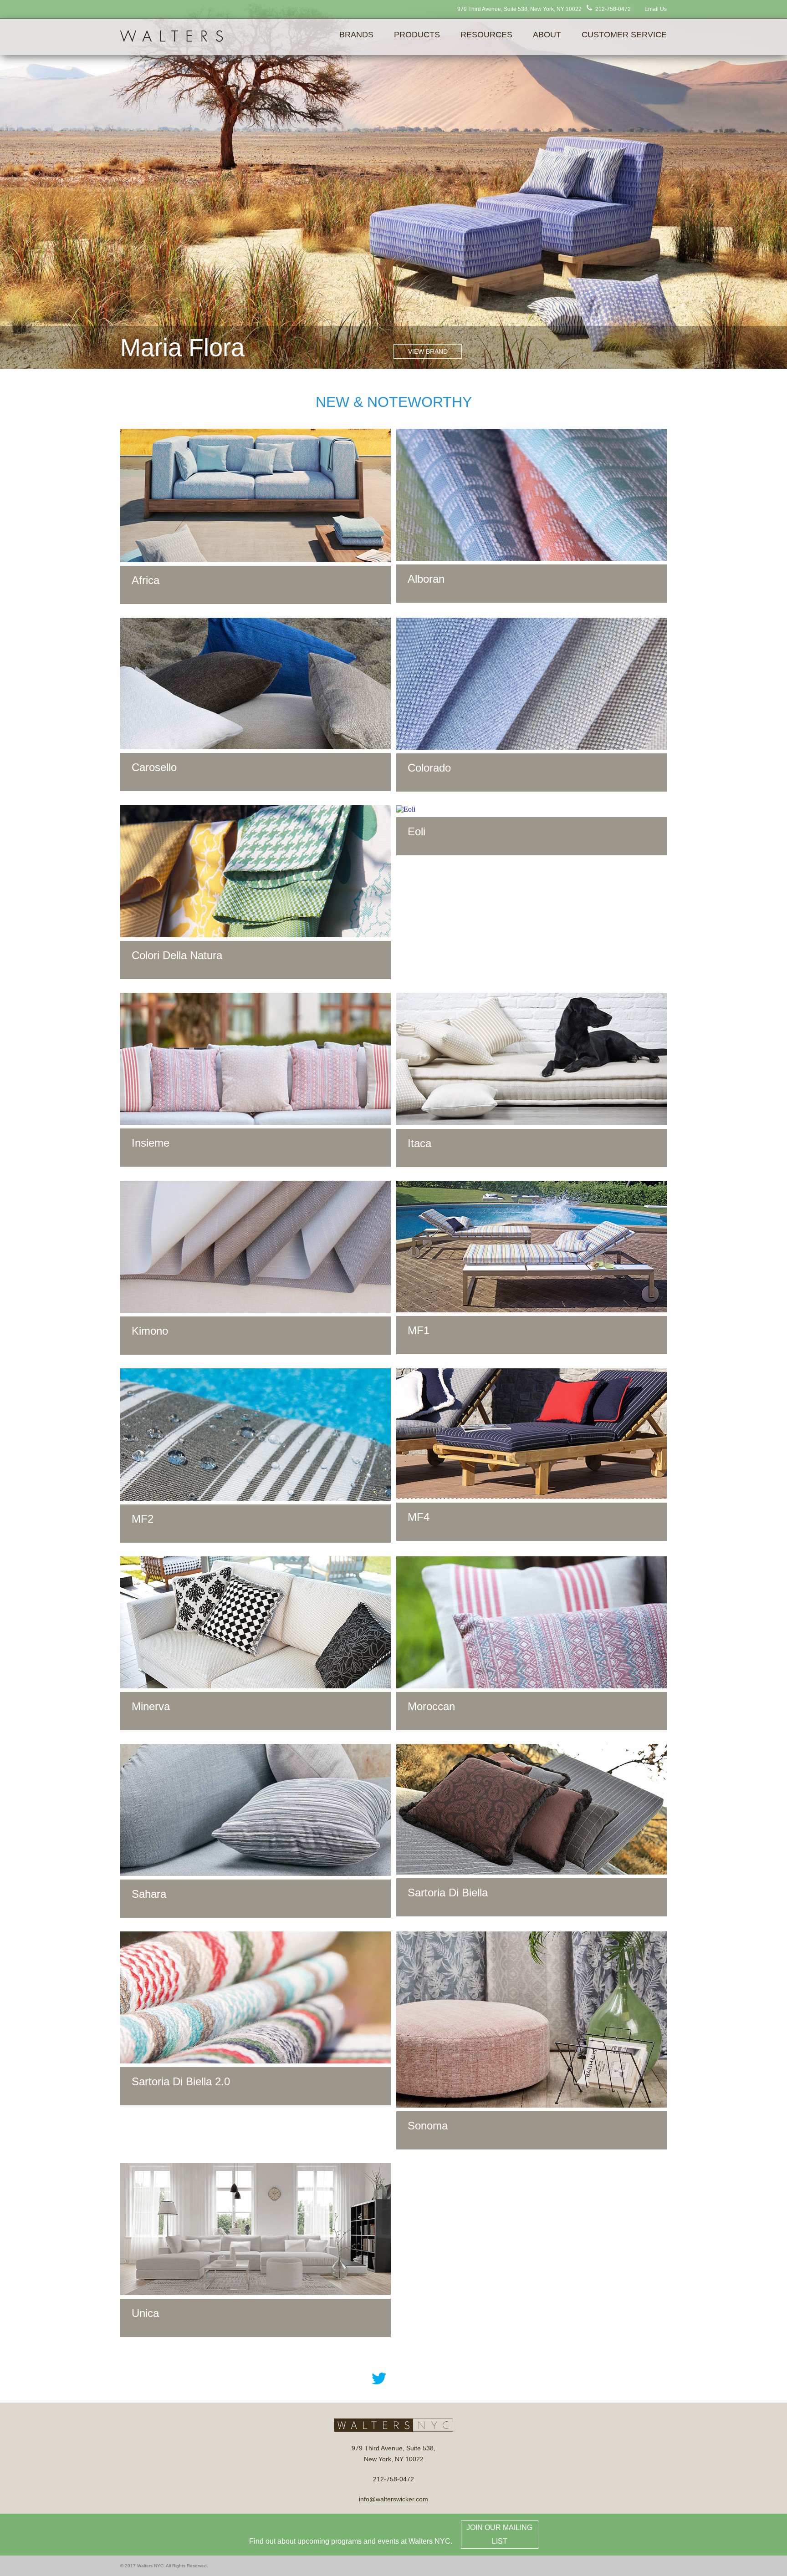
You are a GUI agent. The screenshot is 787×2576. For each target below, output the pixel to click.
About (547, 35)
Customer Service (624, 35)
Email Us (656, 9)
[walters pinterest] (408, 2378)
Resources (486, 35)
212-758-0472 (613, 9)
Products (417, 35)
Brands (356, 35)
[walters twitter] (379, 2378)
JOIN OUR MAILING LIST (499, 2534)
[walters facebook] (350, 2378)
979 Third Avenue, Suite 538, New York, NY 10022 (519, 9)
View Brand (428, 351)
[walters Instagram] (437, 2378)
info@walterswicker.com (393, 2499)
